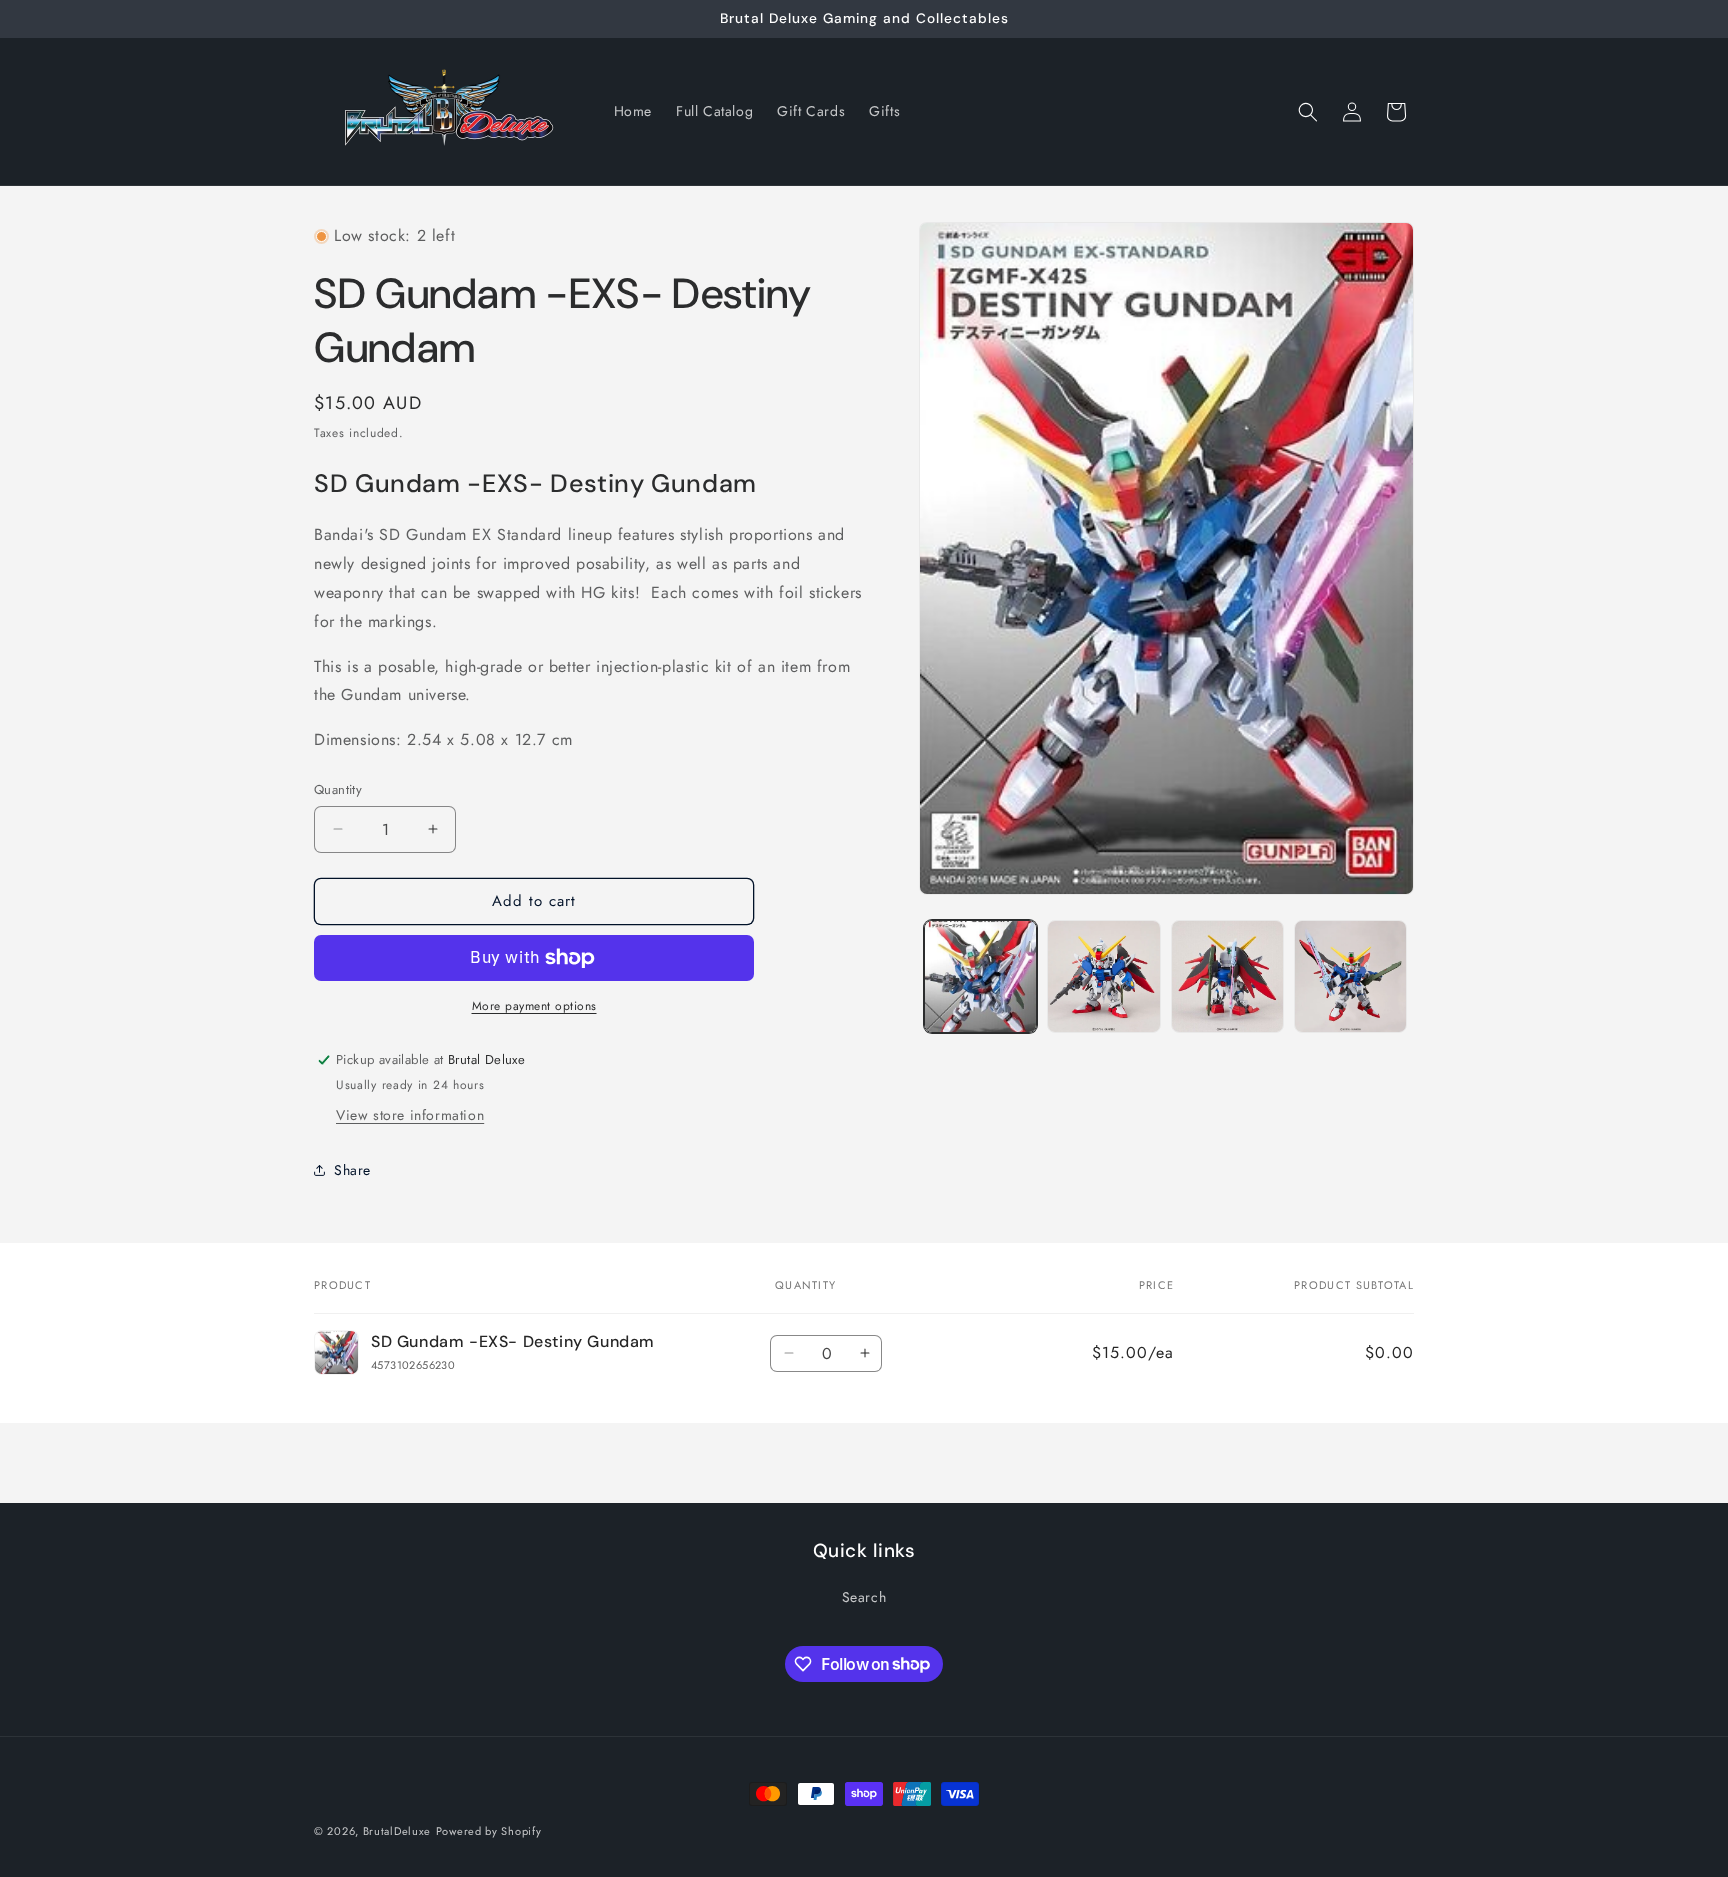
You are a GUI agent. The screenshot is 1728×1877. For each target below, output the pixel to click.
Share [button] (352, 1170)
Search (864, 1597)
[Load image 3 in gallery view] (1227, 976)
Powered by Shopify (489, 1831)
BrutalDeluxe (397, 1831)
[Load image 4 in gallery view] (1350, 976)
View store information (410, 1115)
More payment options (534, 1006)
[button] (1308, 112)
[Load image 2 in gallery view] (1103, 976)
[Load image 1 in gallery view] (980, 976)
